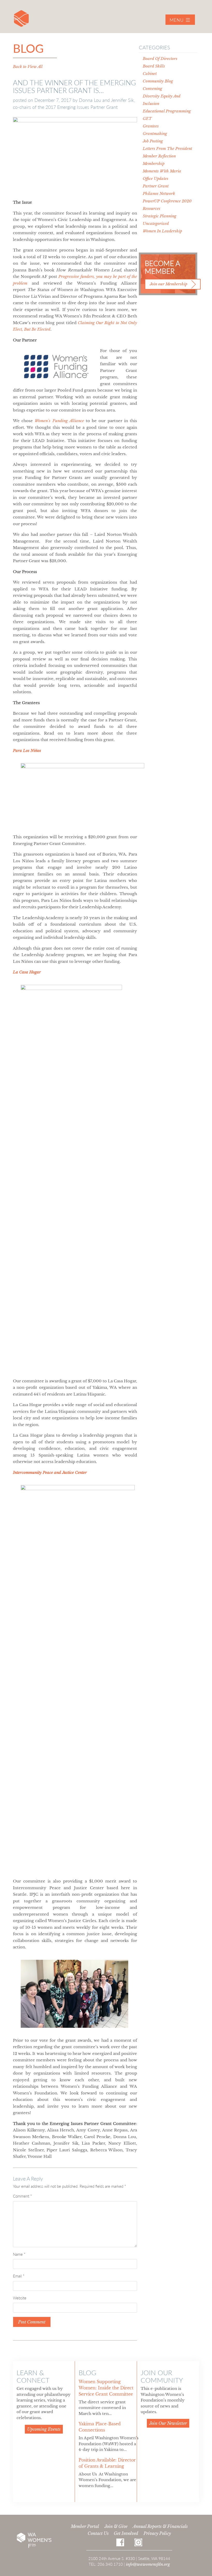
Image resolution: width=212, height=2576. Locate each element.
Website (20, 2298)
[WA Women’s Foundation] (21, 18)
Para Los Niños (27, 750)
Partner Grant (156, 186)
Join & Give (116, 2526)
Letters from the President (167, 148)
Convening (152, 89)
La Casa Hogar (27, 972)
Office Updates (156, 178)
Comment (22, 2196)
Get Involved (126, 2533)
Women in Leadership (162, 231)
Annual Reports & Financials (160, 2526)
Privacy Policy (157, 2533)
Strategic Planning (160, 216)
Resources (152, 208)
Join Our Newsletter (168, 2423)
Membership (154, 163)
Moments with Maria (162, 171)
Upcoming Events (44, 2429)
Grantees (151, 126)
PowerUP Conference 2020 (167, 201)
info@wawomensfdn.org (148, 2564)
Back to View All (28, 67)
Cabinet (150, 74)
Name (19, 2254)
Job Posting (153, 141)
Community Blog (158, 81)
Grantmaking (155, 134)
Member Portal (85, 2526)
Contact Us (98, 2533)
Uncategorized (156, 223)
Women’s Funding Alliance (59, 421)
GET (147, 119)
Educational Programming (167, 111)
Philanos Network (159, 193)
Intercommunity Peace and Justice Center (50, 1472)
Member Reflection (159, 156)
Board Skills (154, 66)
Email (19, 2276)
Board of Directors (160, 59)
